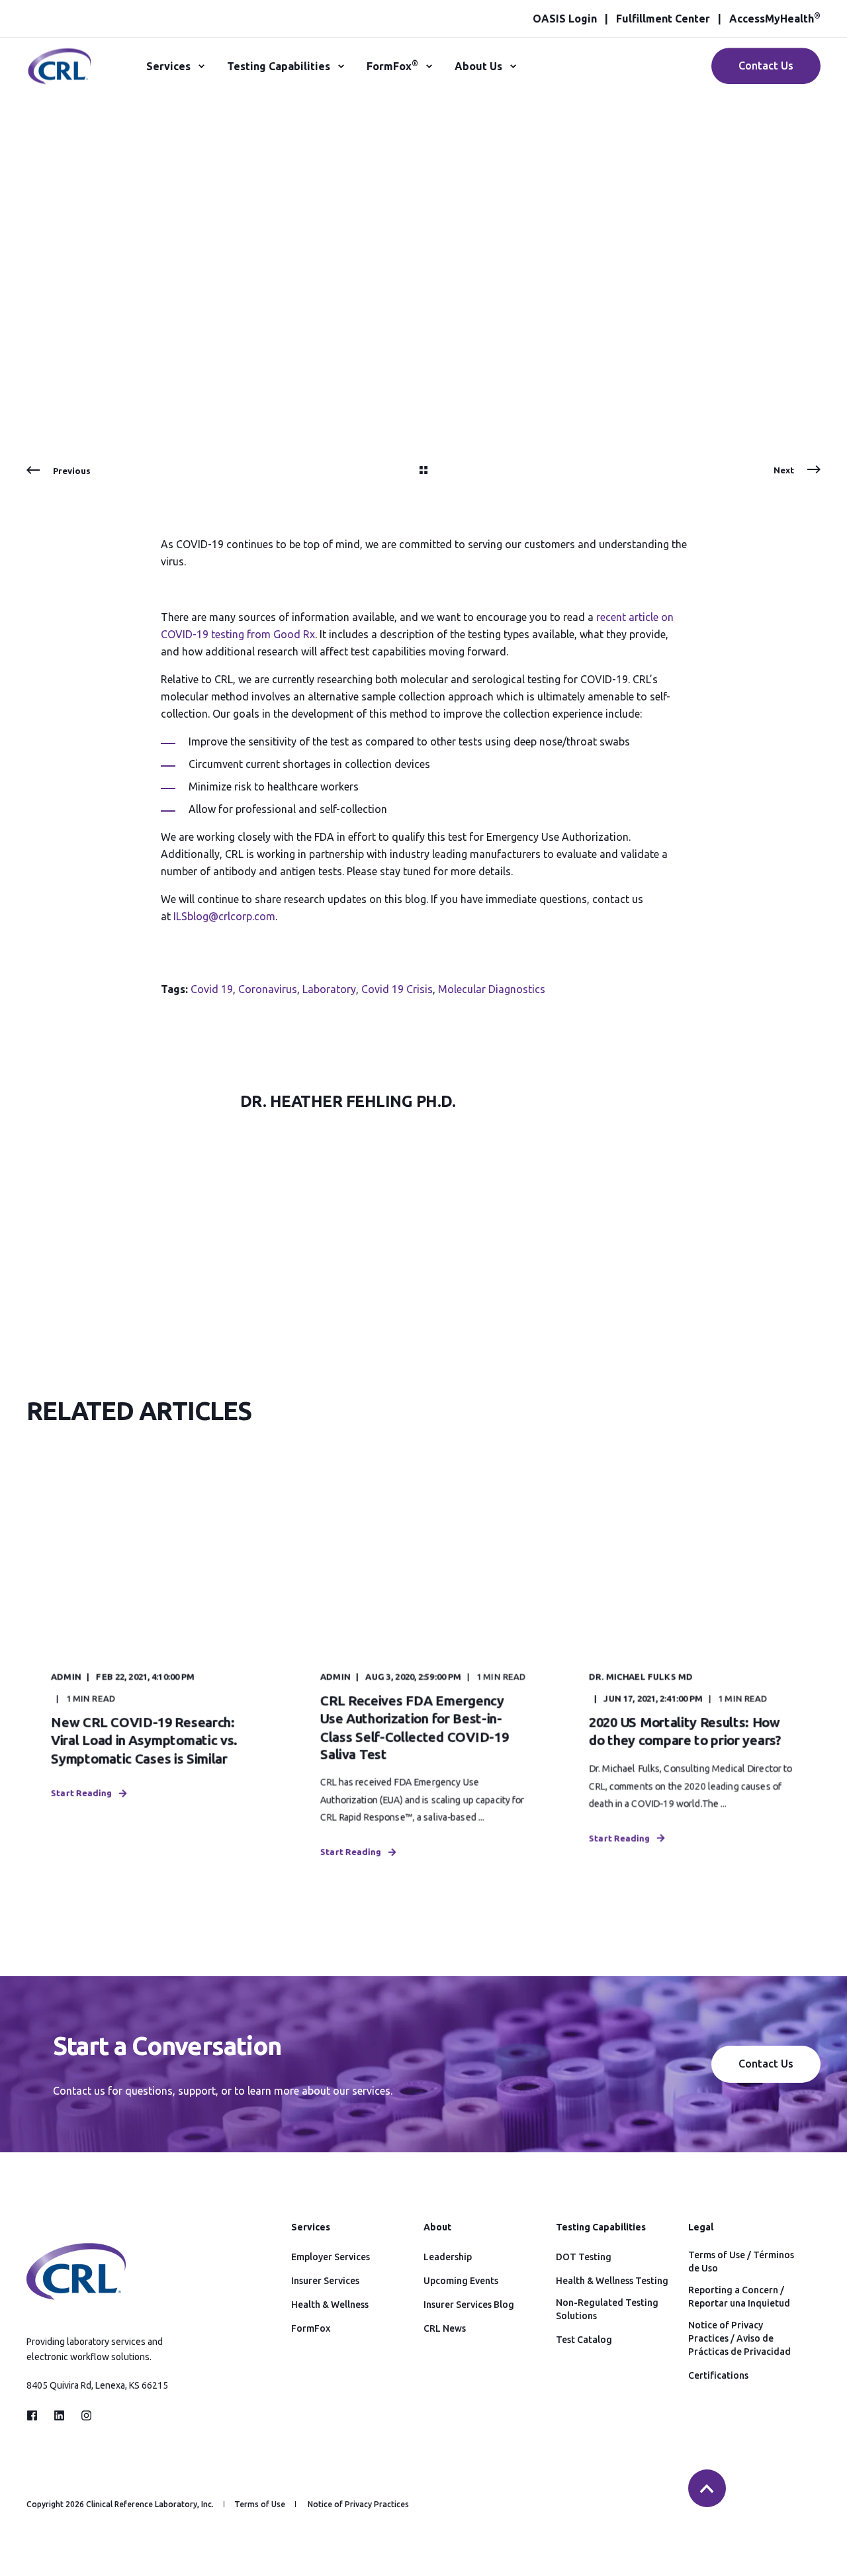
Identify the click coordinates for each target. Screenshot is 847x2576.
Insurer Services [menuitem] (325, 2281)
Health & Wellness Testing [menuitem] (612, 2281)
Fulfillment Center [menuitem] (663, 19)
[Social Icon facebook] (36, 2415)
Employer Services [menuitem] (331, 2257)
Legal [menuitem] (701, 2227)
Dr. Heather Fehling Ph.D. (112, 290)
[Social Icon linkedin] (59, 2415)
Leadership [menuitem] (448, 2257)
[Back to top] (707, 2488)
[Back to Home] (60, 77)
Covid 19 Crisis (397, 989)
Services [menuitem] (168, 66)
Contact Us (766, 66)
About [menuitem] (437, 2227)
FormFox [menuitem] (392, 66)
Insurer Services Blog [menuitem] (469, 2305)
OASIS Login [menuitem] (565, 19)
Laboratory (329, 989)
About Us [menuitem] (478, 66)
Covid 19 (212, 989)
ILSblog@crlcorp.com (224, 916)
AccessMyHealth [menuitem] (775, 19)
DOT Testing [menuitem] (584, 2257)
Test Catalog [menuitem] (584, 2340)
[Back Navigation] (423, 471)
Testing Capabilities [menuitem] (279, 66)
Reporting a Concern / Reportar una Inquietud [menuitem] (739, 2297)
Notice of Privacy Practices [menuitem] (358, 2504)
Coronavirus (268, 989)
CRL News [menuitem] (445, 2328)
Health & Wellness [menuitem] (330, 2305)
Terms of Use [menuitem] (260, 2504)
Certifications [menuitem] (718, 2375)
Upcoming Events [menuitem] (461, 2281)
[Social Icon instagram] (82, 2415)
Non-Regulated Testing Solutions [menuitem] (607, 2309)
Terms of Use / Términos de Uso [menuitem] (741, 2262)
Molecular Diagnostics (492, 989)
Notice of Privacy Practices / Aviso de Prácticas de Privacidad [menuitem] (739, 2338)
